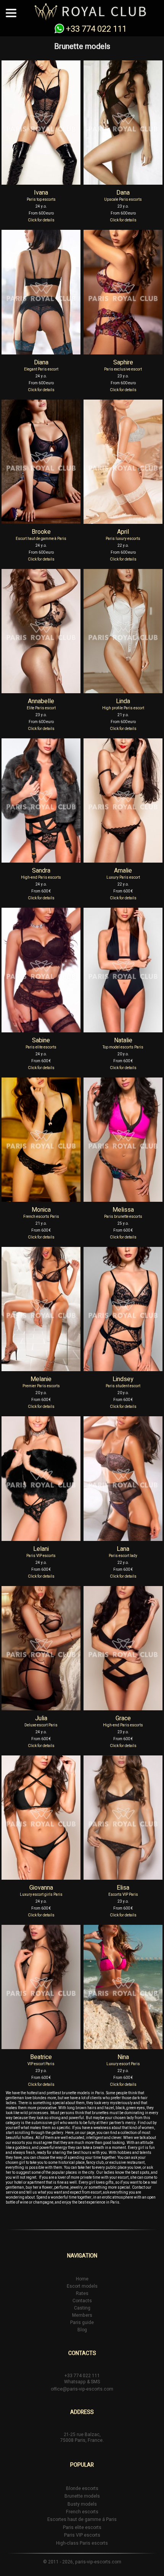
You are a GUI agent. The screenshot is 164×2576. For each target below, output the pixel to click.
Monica (41, 1210)
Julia (41, 1718)
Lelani (41, 1549)
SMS (95, 2382)
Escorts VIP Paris (123, 1895)
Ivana (41, 193)
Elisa (123, 1888)
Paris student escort (123, 1386)
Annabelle (41, 701)
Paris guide (82, 2322)
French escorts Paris (41, 1217)
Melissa (123, 1210)
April (123, 532)
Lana (123, 1549)
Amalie (123, 871)
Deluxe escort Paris (41, 1725)
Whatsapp (75, 2382)
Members (82, 2315)
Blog (82, 2330)
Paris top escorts (41, 200)
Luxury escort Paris (123, 2064)
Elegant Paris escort (41, 369)
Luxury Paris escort (123, 878)
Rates (82, 2293)
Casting (82, 2308)
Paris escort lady (123, 1556)
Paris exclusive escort (123, 369)
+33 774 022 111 (96, 29)
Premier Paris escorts (41, 1386)
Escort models (82, 2286)
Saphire (123, 362)
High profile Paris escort (123, 708)
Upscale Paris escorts (123, 200)
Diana (41, 362)
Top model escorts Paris (123, 1047)
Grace (123, 1718)
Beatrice (41, 2057)
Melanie (41, 1379)
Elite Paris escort (41, 708)
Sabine (41, 1040)
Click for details (41, 220)
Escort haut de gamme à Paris (41, 539)
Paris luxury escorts (123, 539)
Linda (123, 701)
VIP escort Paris (41, 2064)
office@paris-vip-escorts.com (82, 2389)
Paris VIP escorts (41, 1556)
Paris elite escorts (41, 1047)
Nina (123, 2057)
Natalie (123, 1040)
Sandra (41, 871)
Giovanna (41, 1888)
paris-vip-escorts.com (98, 2562)
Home (82, 2279)
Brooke (41, 532)
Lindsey (123, 1379)
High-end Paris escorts (41, 878)
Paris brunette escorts (123, 1217)
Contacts (82, 2301)
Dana (123, 193)
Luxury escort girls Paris (41, 1895)
